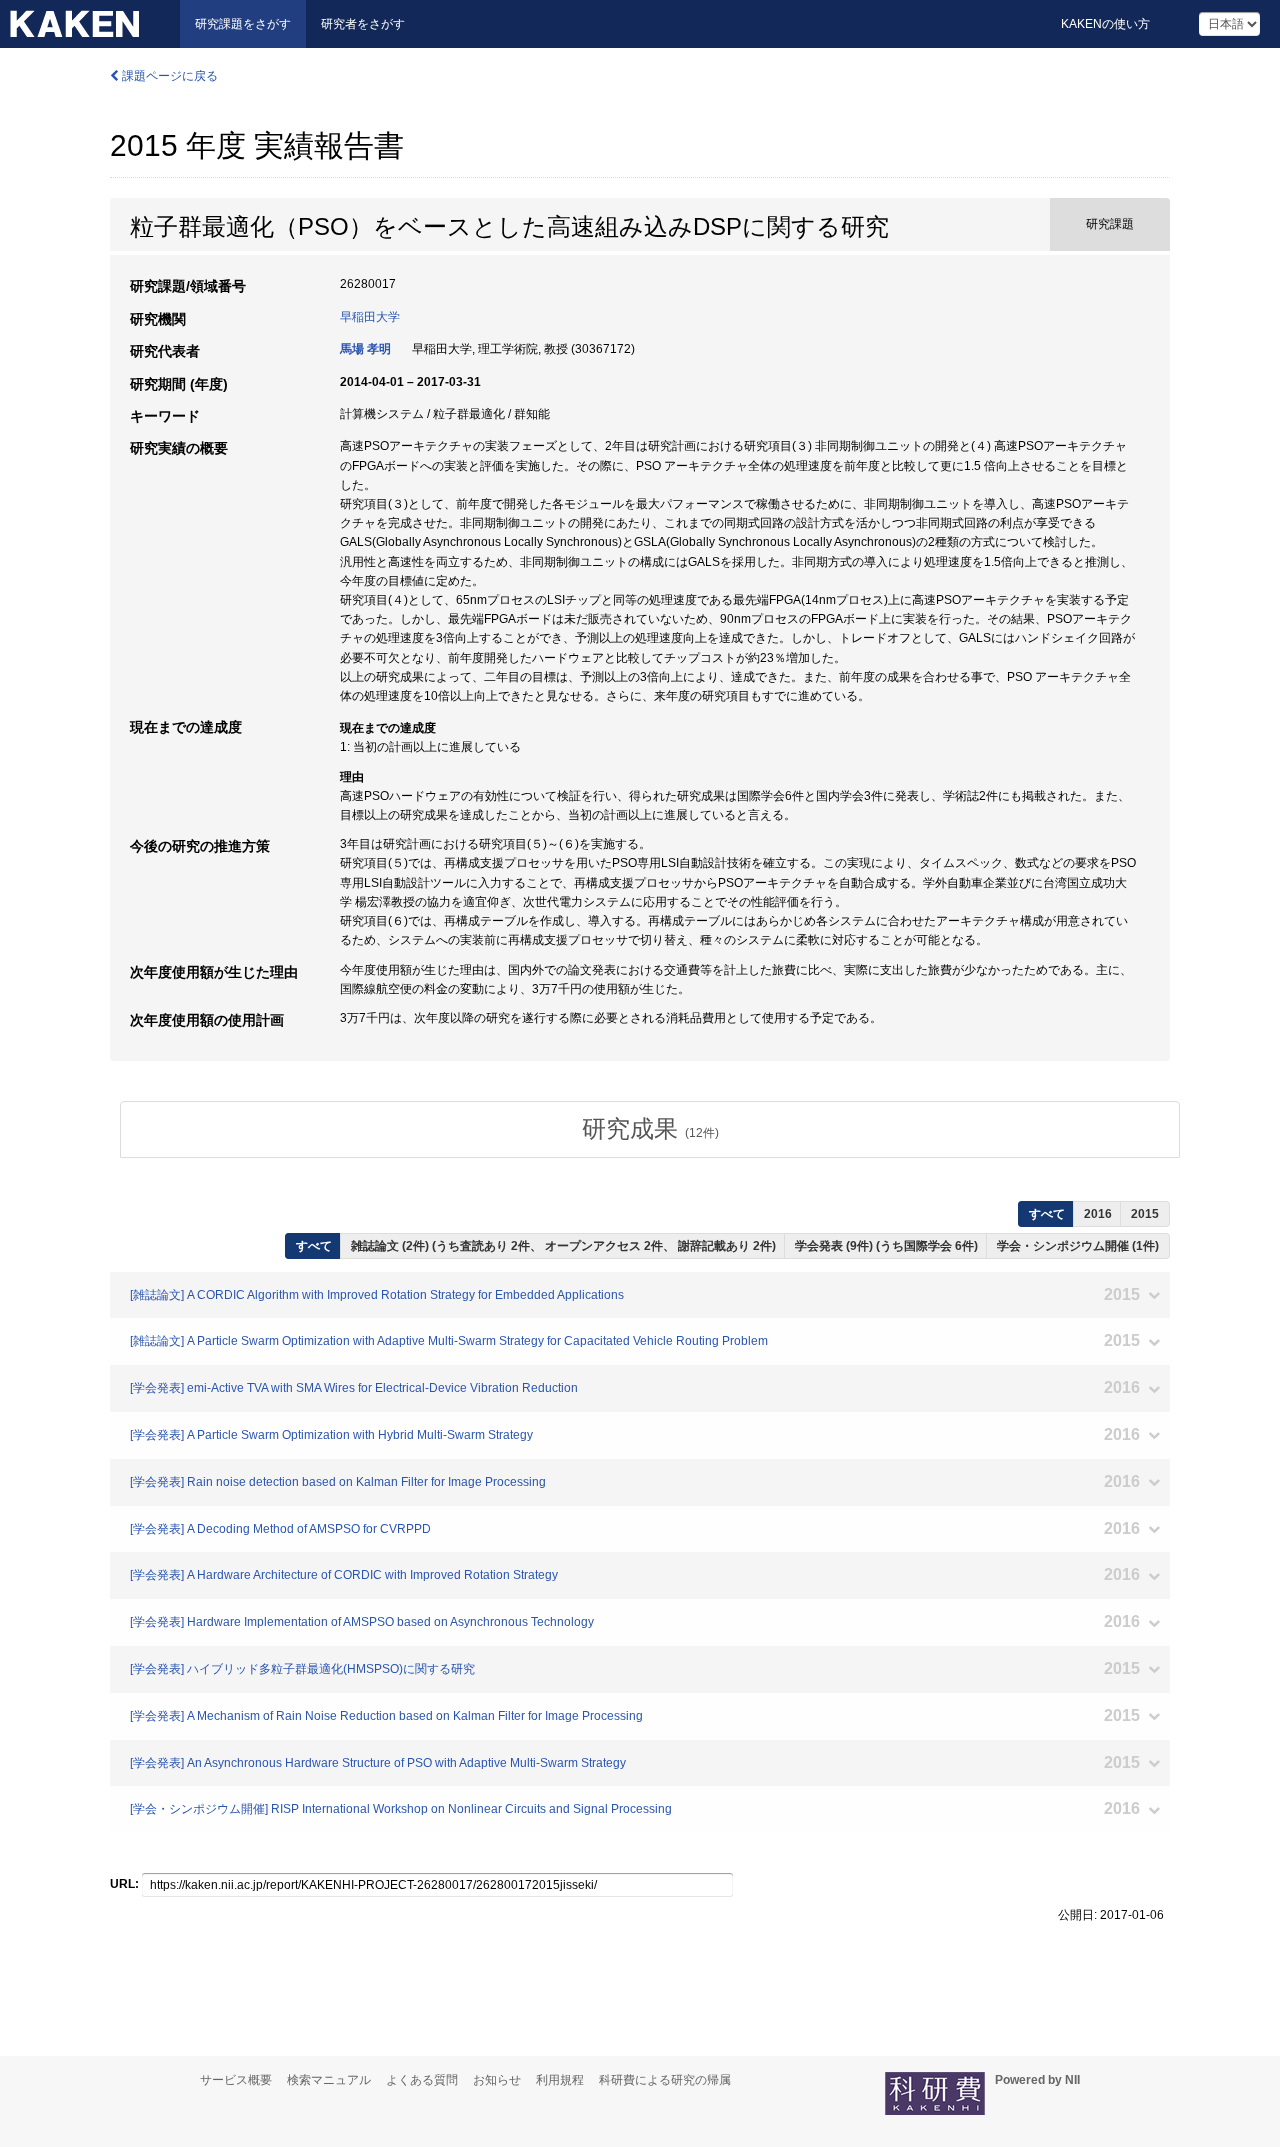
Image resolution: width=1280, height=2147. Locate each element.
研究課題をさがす (243, 24)
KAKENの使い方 (1105, 24)
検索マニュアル (329, 2080)
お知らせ (497, 2080)
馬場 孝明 (365, 349)
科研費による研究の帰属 (665, 2080)
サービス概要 (236, 2080)
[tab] (650, 1129)
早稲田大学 (370, 317)
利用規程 (560, 2080)
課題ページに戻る (168, 76)
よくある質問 (422, 2080)
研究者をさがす (363, 24)
